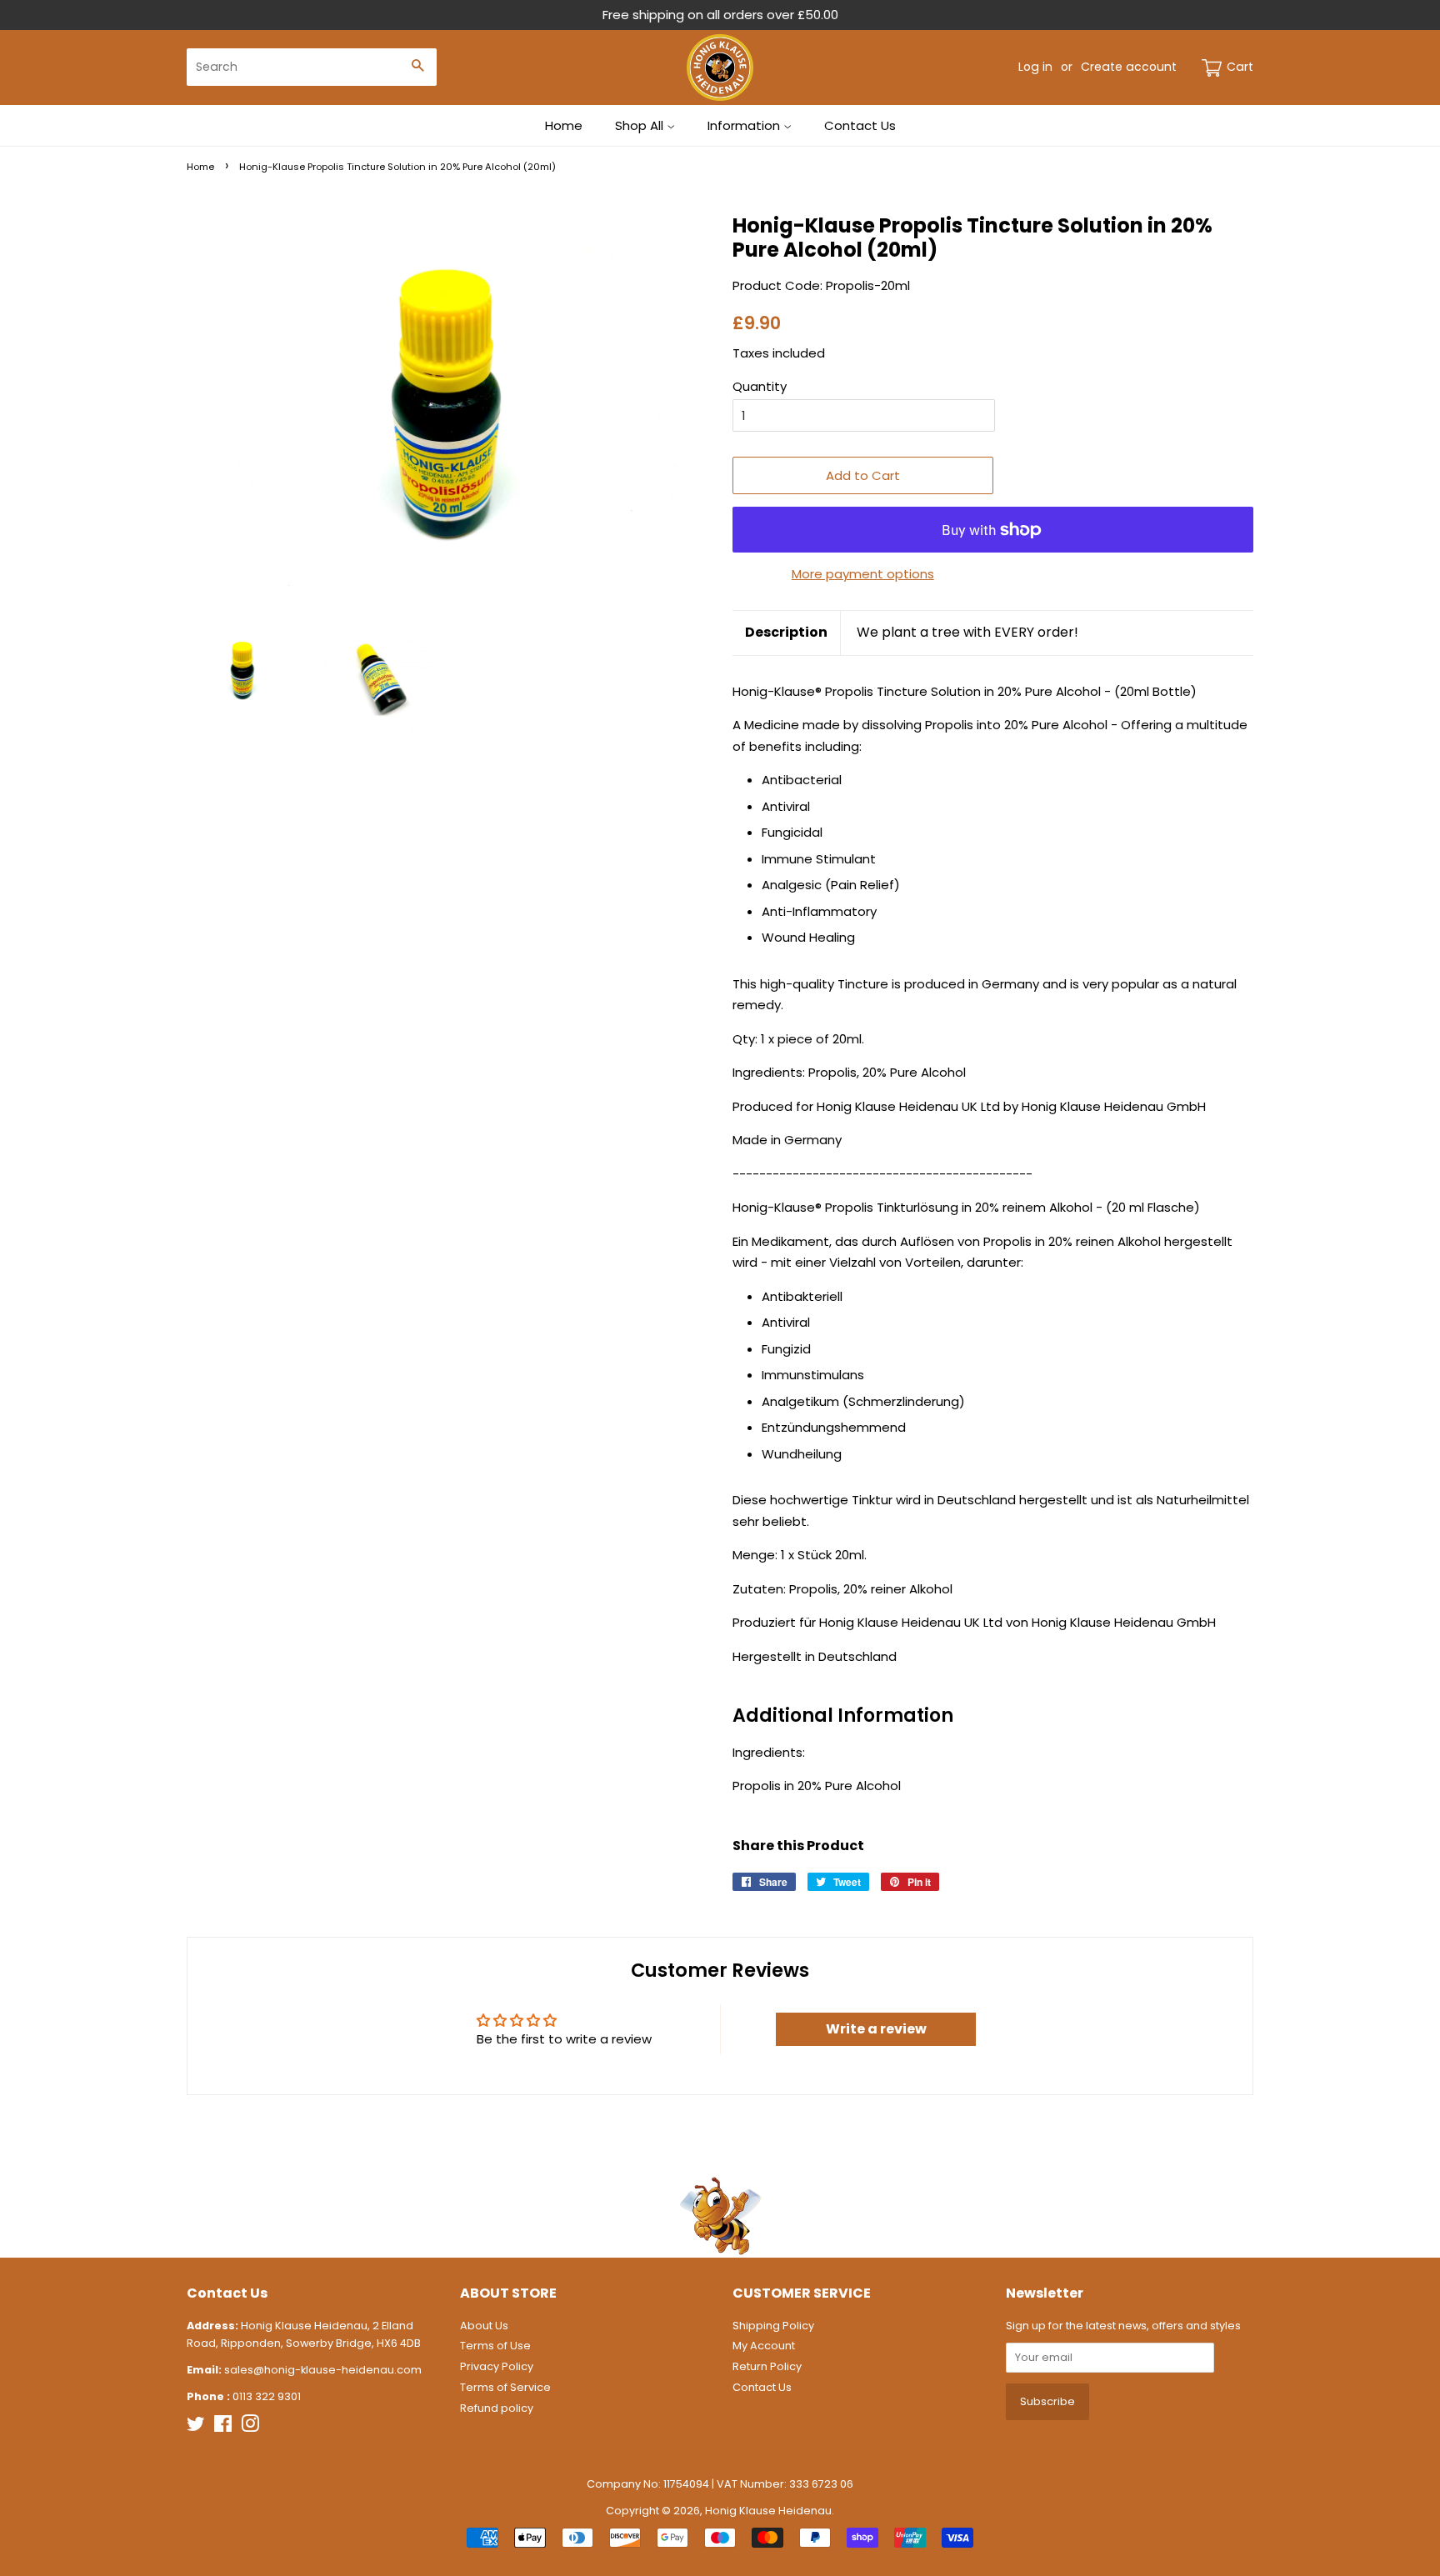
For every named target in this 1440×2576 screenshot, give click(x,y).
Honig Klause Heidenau (768, 2511)
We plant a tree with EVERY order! (967, 633)
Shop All (641, 125)
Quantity (760, 386)
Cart (1240, 67)
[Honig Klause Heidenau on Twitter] (196, 2427)
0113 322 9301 (267, 2396)
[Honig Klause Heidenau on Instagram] (250, 2427)
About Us (484, 2326)
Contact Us (860, 125)
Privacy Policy (497, 2366)
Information (745, 125)
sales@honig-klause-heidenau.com (323, 2370)
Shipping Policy (773, 2326)
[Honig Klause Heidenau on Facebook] (223, 2427)
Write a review (876, 2029)
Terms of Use (495, 2346)
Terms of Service (505, 2387)
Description (786, 633)
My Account (764, 2346)
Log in (1035, 67)
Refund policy (497, 2408)
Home (564, 125)
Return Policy (767, 2366)
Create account (1129, 67)
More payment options (863, 574)
